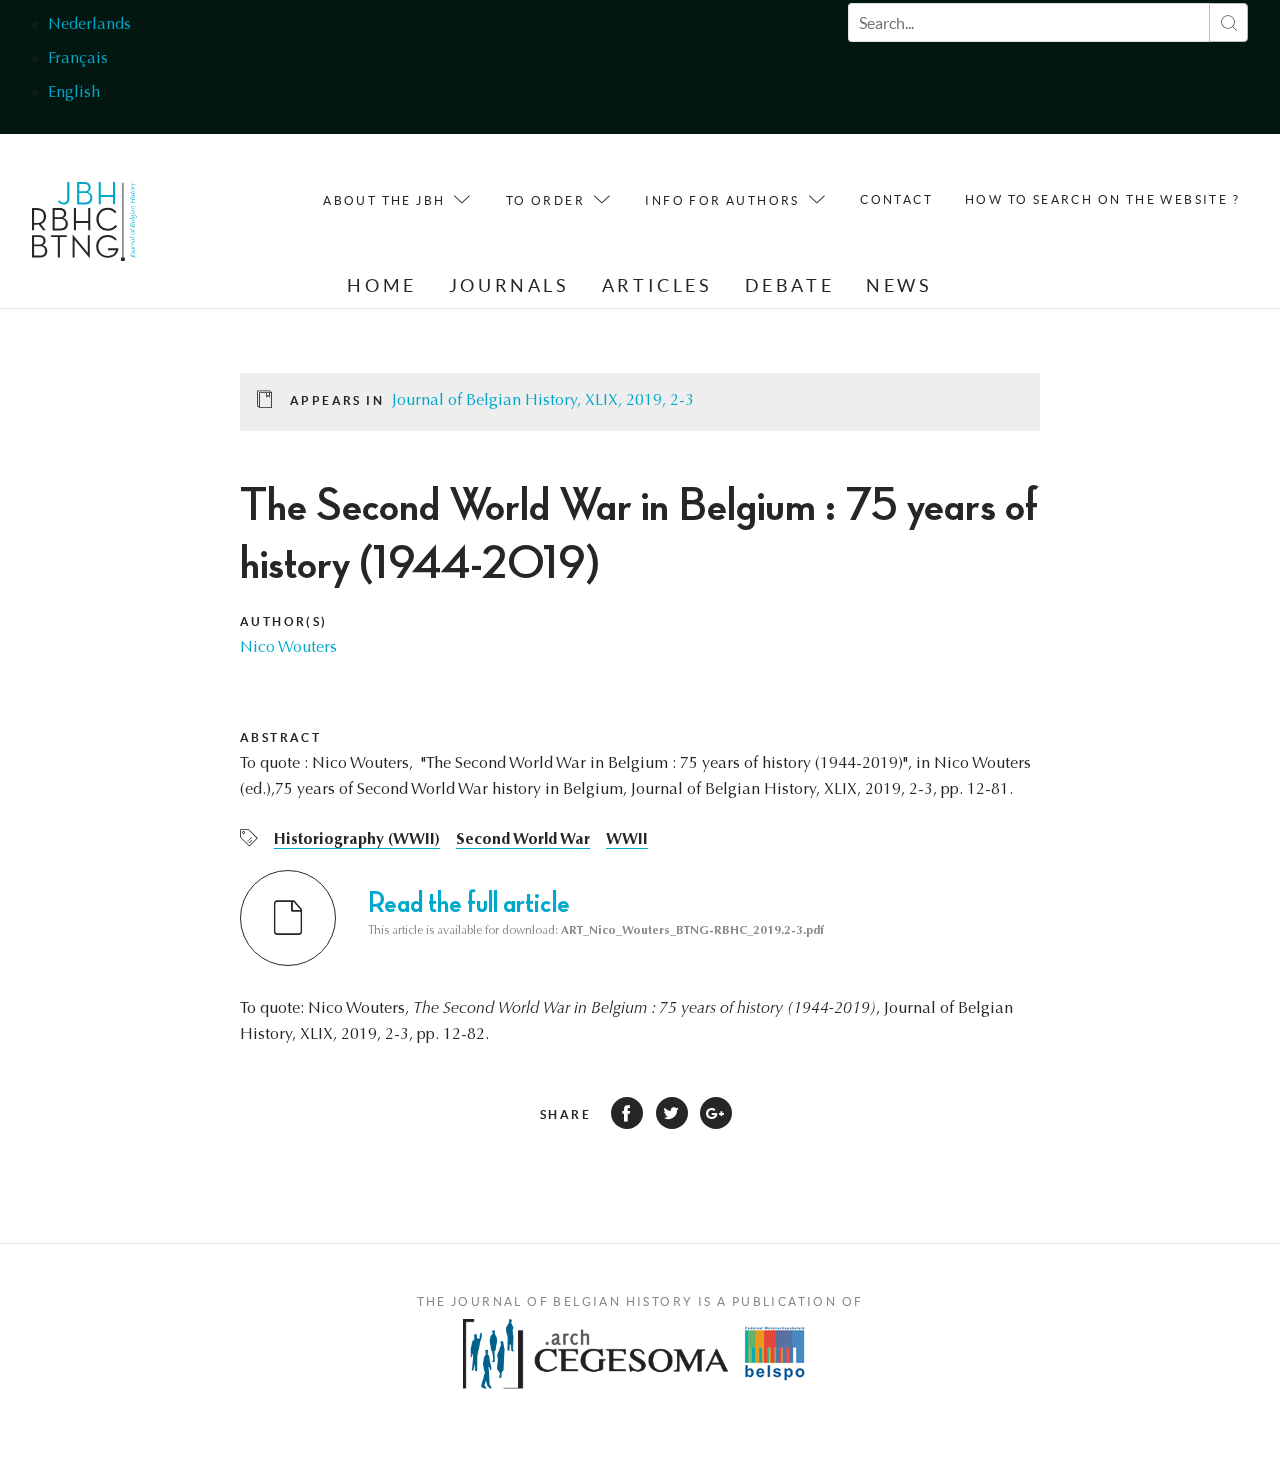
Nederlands (89, 25)
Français (78, 59)
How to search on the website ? (1102, 199)
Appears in (337, 400)
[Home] (84, 226)
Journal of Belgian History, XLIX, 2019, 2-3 (543, 401)
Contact (896, 199)
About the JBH (384, 200)
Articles (657, 285)
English (74, 93)
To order (545, 200)
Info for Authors (722, 200)
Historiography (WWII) (357, 840)
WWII (627, 840)
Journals (509, 285)
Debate (790, 285)
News (899, 285)
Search (1228, 22)
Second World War (523, 840)
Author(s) (284, 621)
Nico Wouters (288, 648)
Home (381, 285)
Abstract (280, 737)
